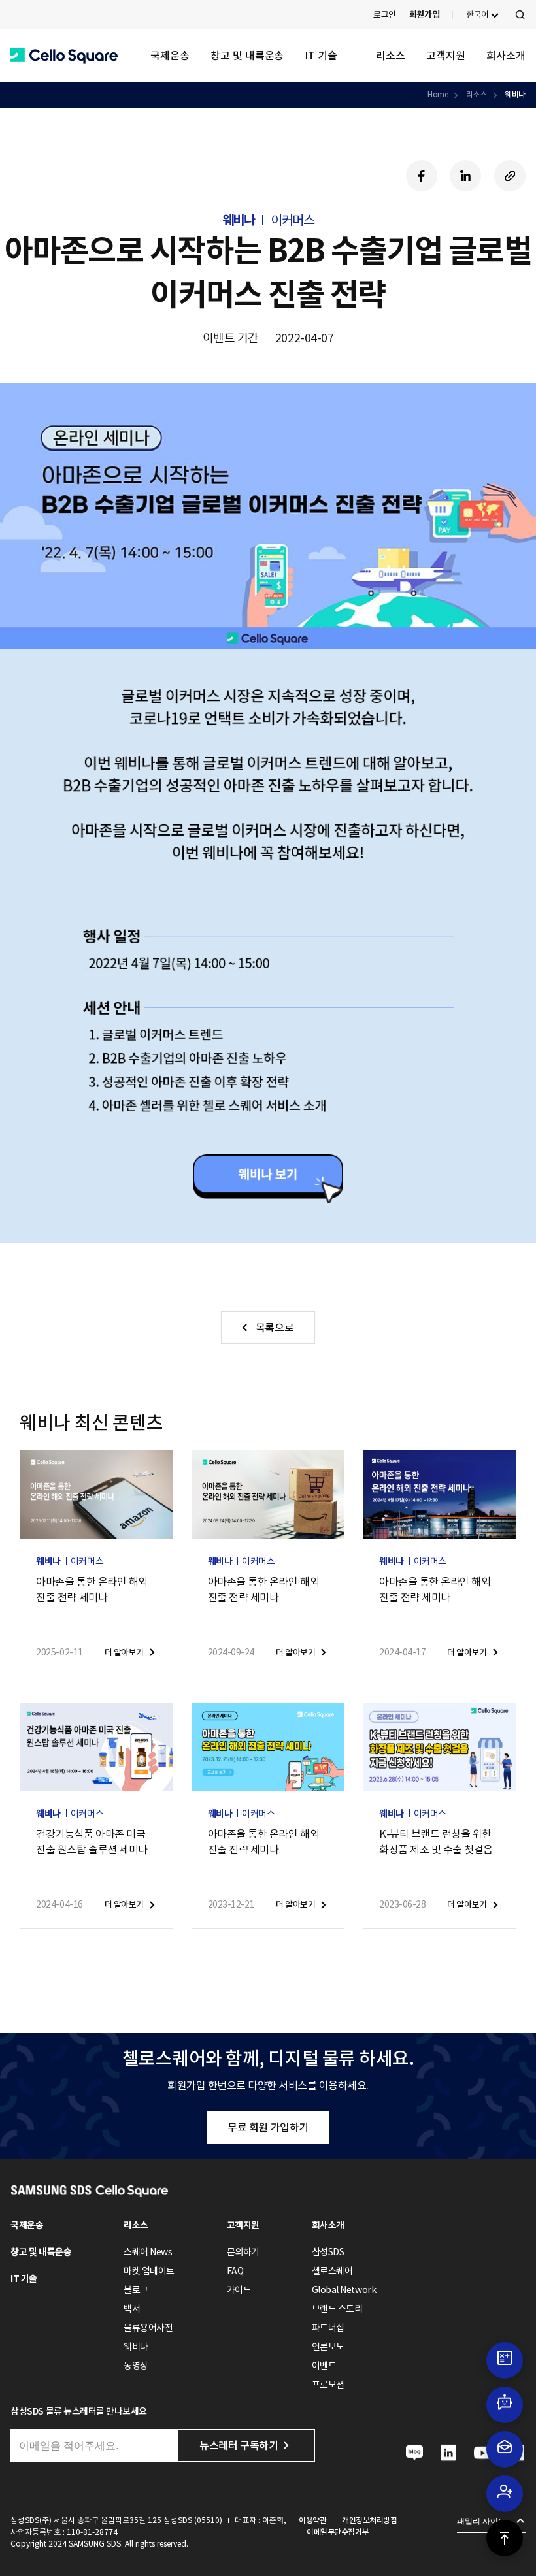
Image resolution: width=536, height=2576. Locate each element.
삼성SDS (328, 2252)
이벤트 (324, 2366)
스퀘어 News (148, 2252)
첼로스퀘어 (332, 2271)
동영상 (136, 2366)
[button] (64, 56)
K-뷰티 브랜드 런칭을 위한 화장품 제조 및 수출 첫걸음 (436, 1842)
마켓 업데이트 (149, 2271)
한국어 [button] (477, 15)
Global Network (344, 2290)
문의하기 (243, 2252)
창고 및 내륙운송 (247, 56)
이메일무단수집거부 (338, 2532)
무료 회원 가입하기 (268, 2127)
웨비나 (515, 94)
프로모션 (328, 2385)
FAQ (235, 2271)
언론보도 (328, 2347)
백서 (132, 2309)
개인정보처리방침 (369, 2520)
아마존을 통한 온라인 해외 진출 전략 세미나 (92, 1590)
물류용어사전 (148, 2328)
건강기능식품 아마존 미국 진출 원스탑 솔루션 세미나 (92, 1842)
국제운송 (170, 56)
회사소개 (506, 56)
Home (438, 94)
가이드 (239, 2290)
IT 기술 (321, 56)
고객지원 (446, 56)
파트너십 (328, 2328)
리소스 (391, 56)
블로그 (136, 2290)
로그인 (385, 15)
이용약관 (312, 2520)
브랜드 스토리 (337, 2309)
